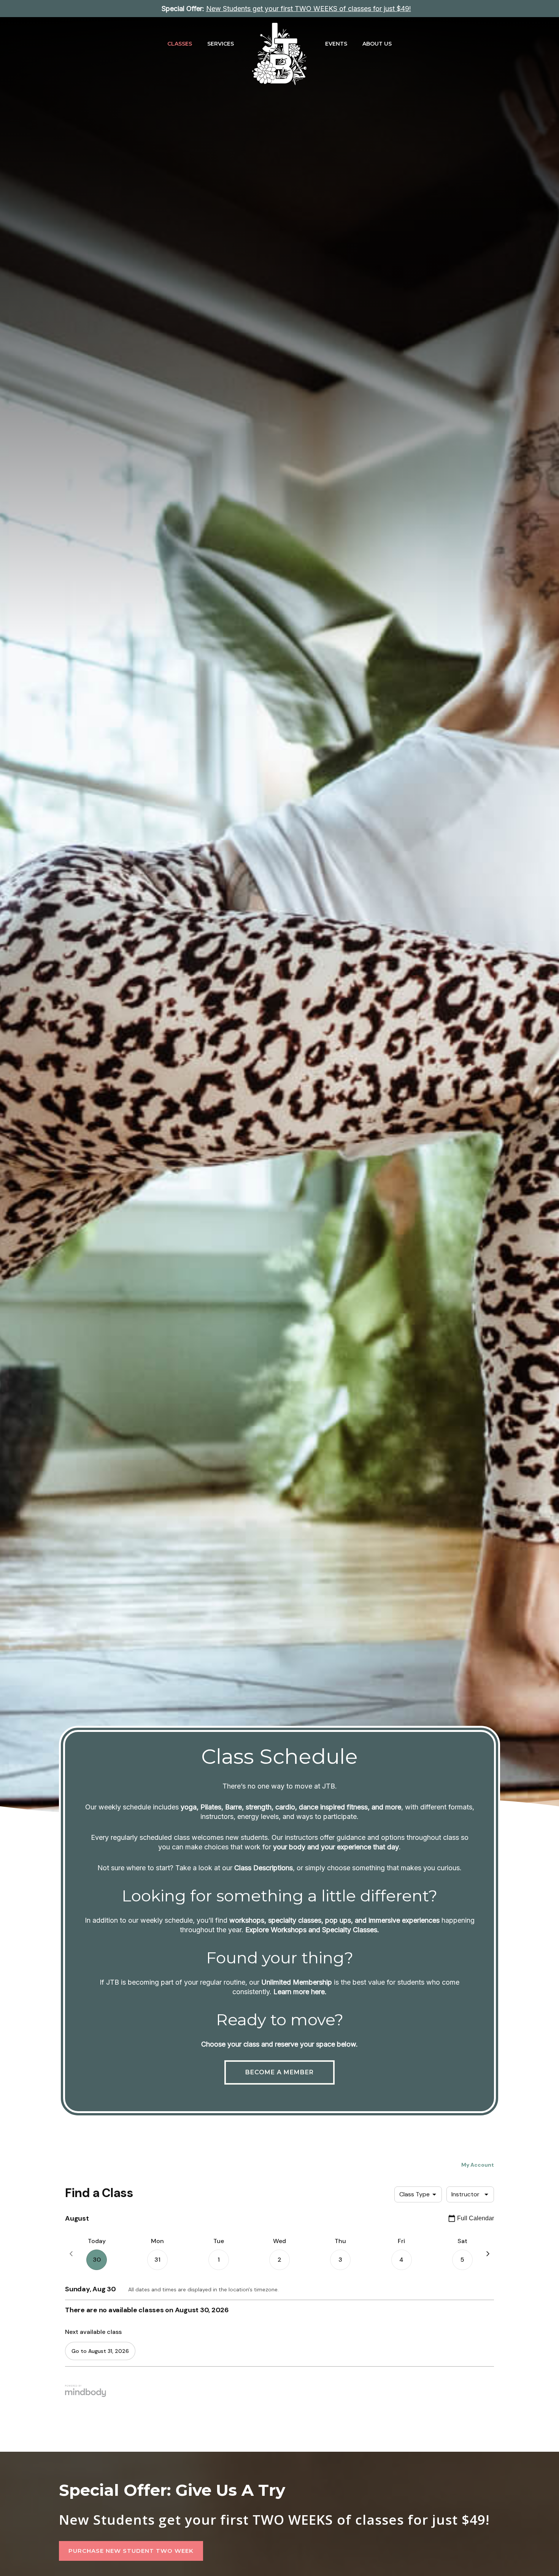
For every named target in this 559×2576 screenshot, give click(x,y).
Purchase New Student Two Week (131, 2551)
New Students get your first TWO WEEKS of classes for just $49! (274, 2520)
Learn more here (299, 1992)
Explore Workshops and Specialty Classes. (312, 1930)
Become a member (279, 2072)
